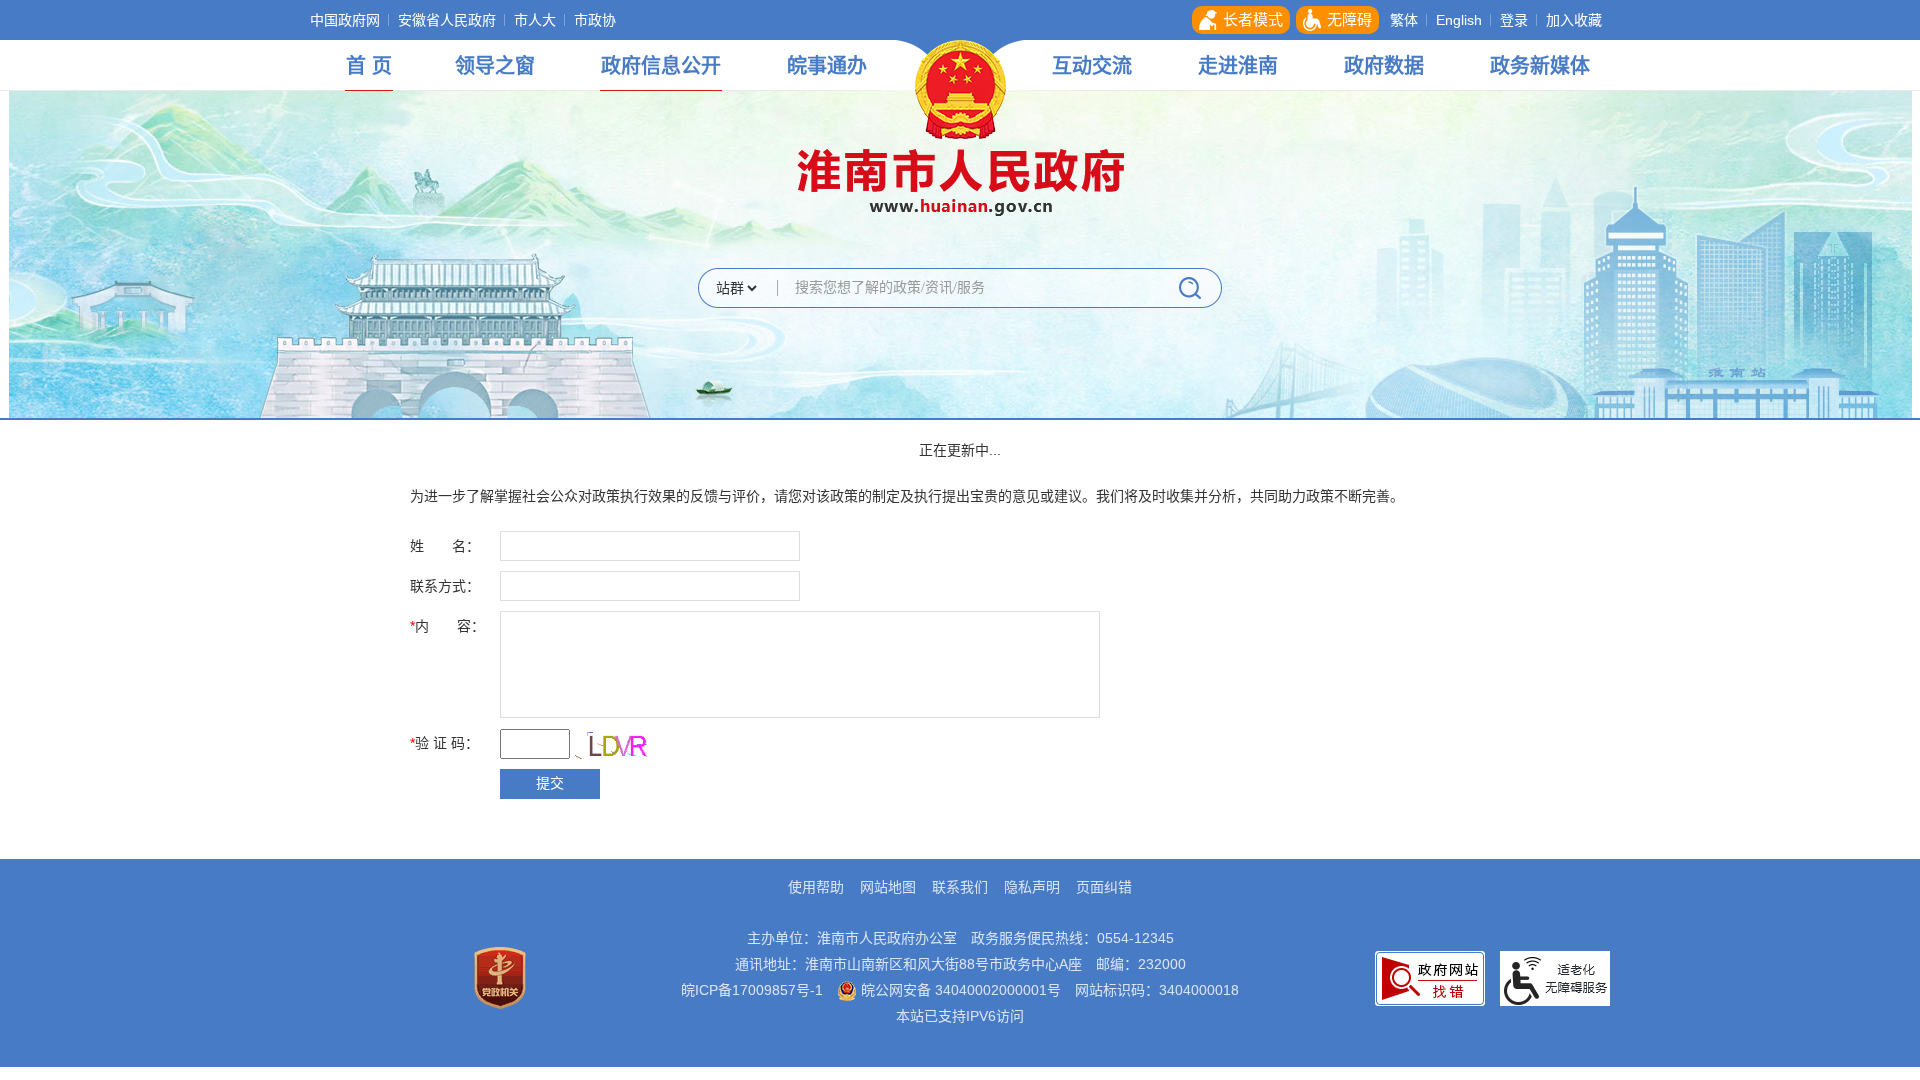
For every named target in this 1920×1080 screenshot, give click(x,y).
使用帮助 (816, 887)
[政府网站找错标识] (1430, 977)
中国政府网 (345, 20)
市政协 (595, 20)
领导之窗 (495, 66)
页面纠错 (1104, 887)
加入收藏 (1574, 20)
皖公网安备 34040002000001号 (959, 990)
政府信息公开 (661, 66)
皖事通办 (827, 66)
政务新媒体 (1540, 66)
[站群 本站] (736, 289)
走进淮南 (1238, 66)
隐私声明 (1032, 887)
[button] (1241, 20)
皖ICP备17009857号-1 (752, 990)
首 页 (369, 66)
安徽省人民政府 (447, 20)
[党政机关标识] (500, 977)
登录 (1514, 20)
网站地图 (888, 887)
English (1459, 20)
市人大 (535, 20)
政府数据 (1384, 66)
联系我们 (960, 887)
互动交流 (1092, 66)
